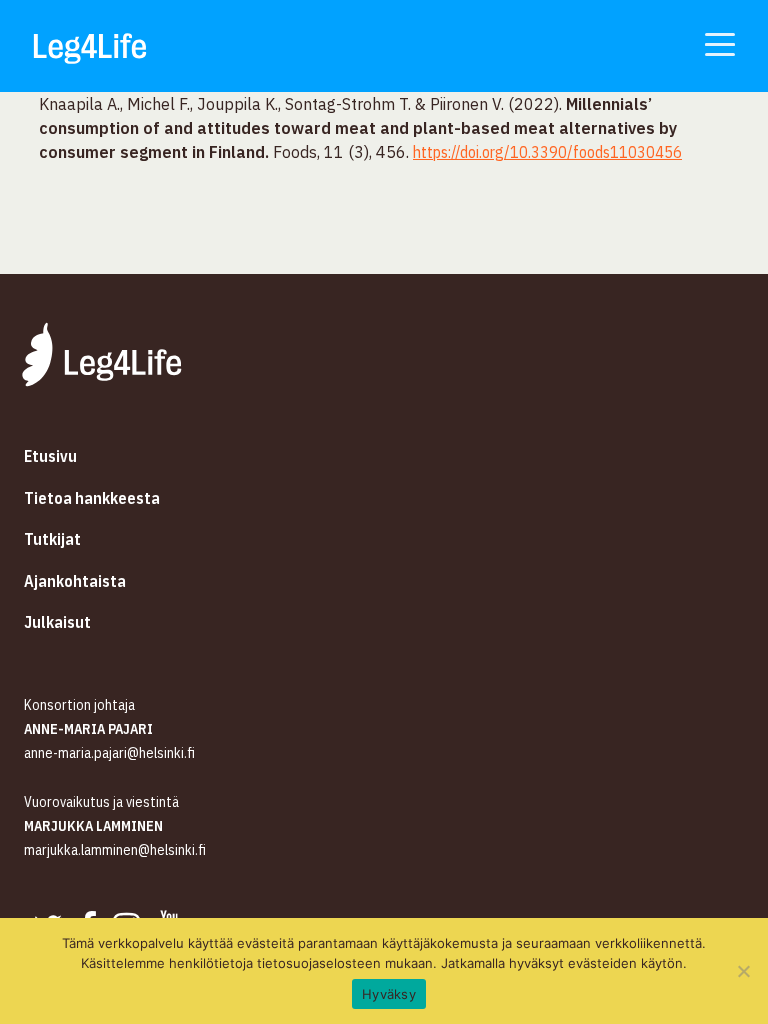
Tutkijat (52, 539)
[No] (743, 971)
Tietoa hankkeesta (92, 498)
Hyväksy (389, 994)
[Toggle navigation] (720, 43)
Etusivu (50, 456)
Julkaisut (57, 622)
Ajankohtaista (75, 581)
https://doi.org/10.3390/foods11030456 (547, 152)
